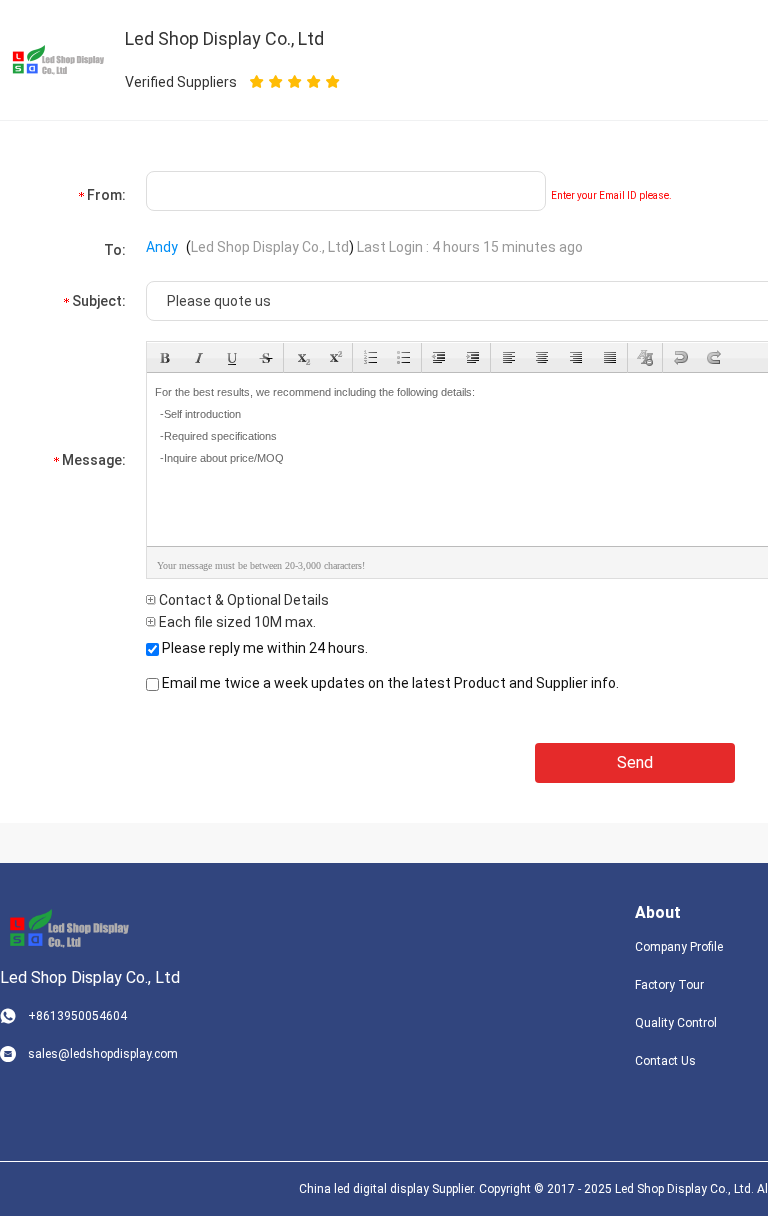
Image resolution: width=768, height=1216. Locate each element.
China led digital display (364, 1189)
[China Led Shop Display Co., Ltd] (55, 59)
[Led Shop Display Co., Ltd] (65, 928)
